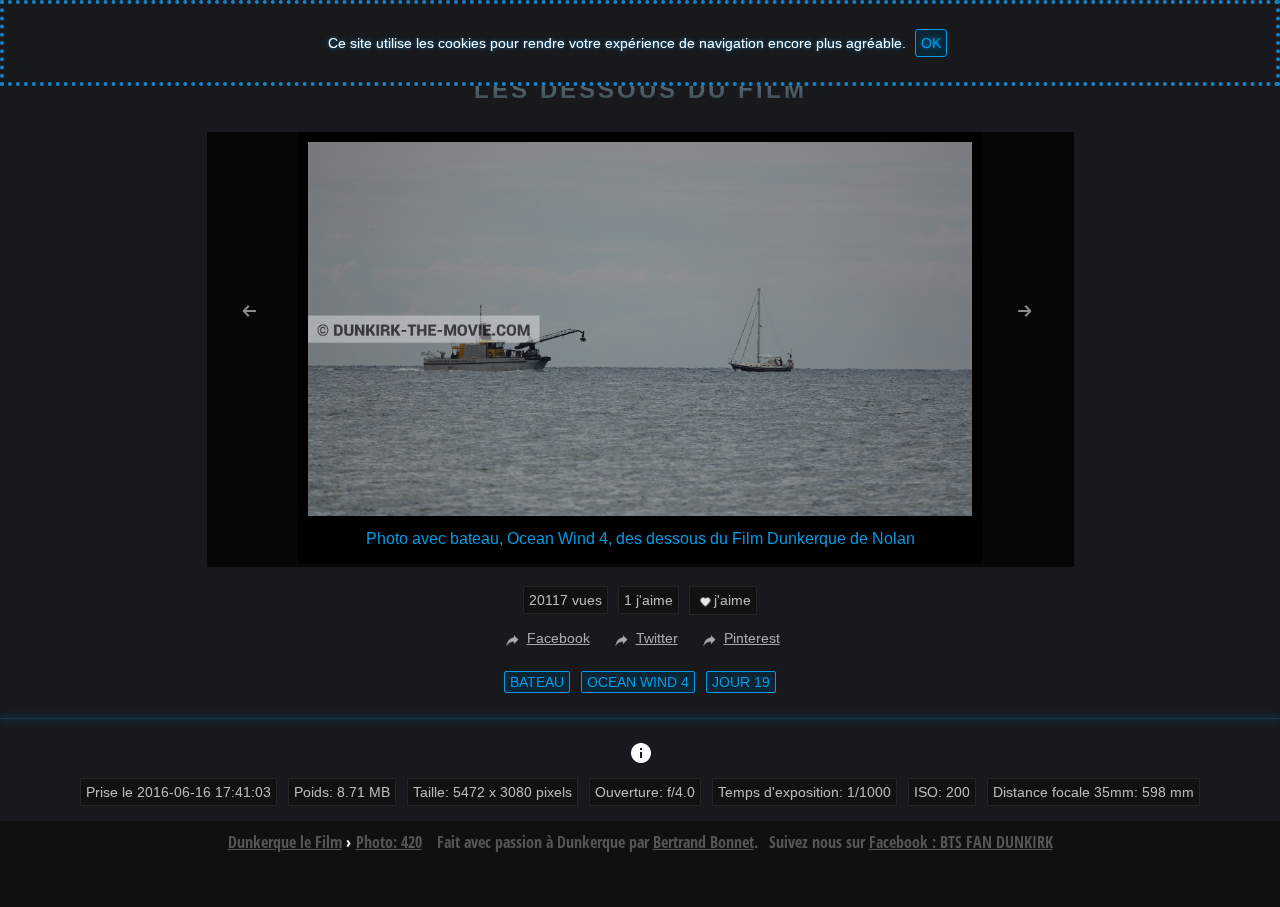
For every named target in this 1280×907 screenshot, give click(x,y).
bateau (537, 682)
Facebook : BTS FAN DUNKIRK (961, 842)
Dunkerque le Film (285, 842)
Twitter (657, 638)
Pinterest (752, 638)
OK (931, 43)
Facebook (558, 638)
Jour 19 (741, 682)
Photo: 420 (389, 842)
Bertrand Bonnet (703, 842)
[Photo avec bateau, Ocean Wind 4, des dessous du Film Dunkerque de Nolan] (640, 510)
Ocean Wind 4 (638, 682)
